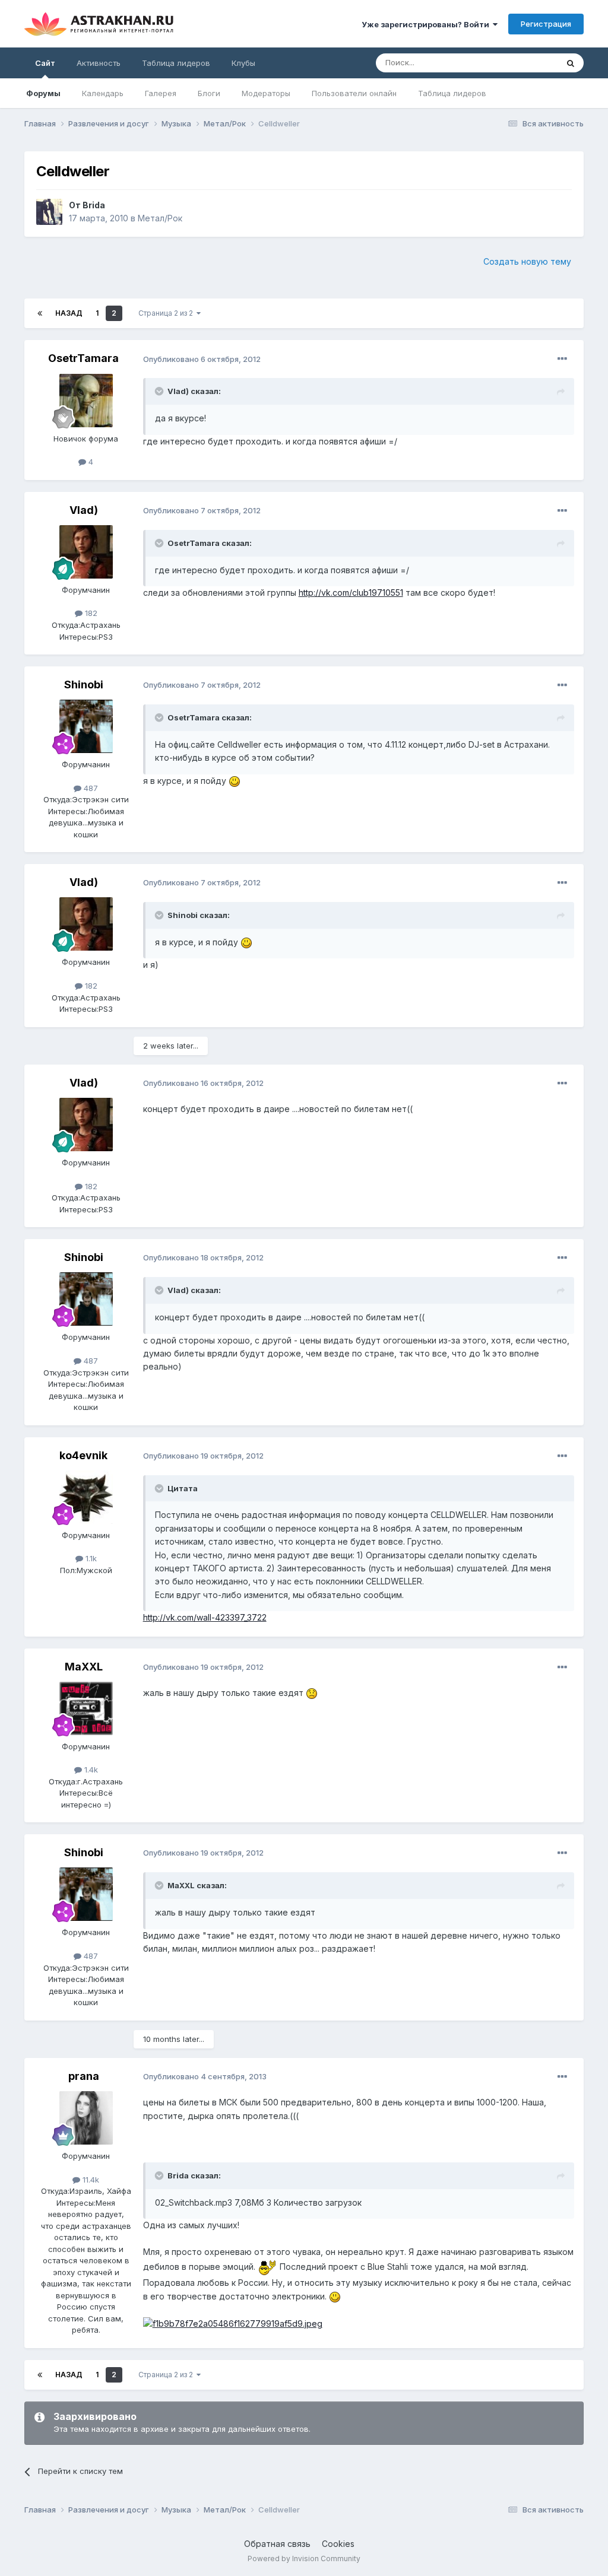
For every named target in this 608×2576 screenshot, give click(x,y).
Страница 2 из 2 (167, 313)
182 (90, 613)
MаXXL (84, 1667)
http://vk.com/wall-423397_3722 (205, 1617)
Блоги (209, 93)
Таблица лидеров (452, 93)
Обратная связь (277, 2544)
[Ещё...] (562, 359)
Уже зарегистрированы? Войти (427, 24)
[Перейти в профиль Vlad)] (86, 552)
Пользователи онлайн (354, 93)
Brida (94, 205)
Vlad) (84, 510)
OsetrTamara (83, 358)
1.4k (90, 1770)
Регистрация (546, 24)
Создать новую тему (527, 261)
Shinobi (84, 685)
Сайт (45, 63)
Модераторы (266, 93)
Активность (99, 63)
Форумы (43, 93)
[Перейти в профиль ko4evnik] (86, 1497)
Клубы (243, 63)
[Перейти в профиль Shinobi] (86, 726)
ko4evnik (83, 1455)
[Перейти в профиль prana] (86, 2118)
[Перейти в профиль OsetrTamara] (86, 401)
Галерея (161, 93)
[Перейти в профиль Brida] (49, 212)
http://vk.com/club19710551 (351, 593)
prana (84, 2076)
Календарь (103, 93)
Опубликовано (202, 359)
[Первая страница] (40, 313)
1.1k (90, 1558)
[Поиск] (571, 63)
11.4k (90, 2180)
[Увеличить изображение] (235, 781)
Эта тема (526, 63)
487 (90, 788)
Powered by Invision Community (304, 2558)
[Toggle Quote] (160, 391)
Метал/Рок (160, 218)
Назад (69, 313)
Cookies (338, 2544)
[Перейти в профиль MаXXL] (86, 1708)
